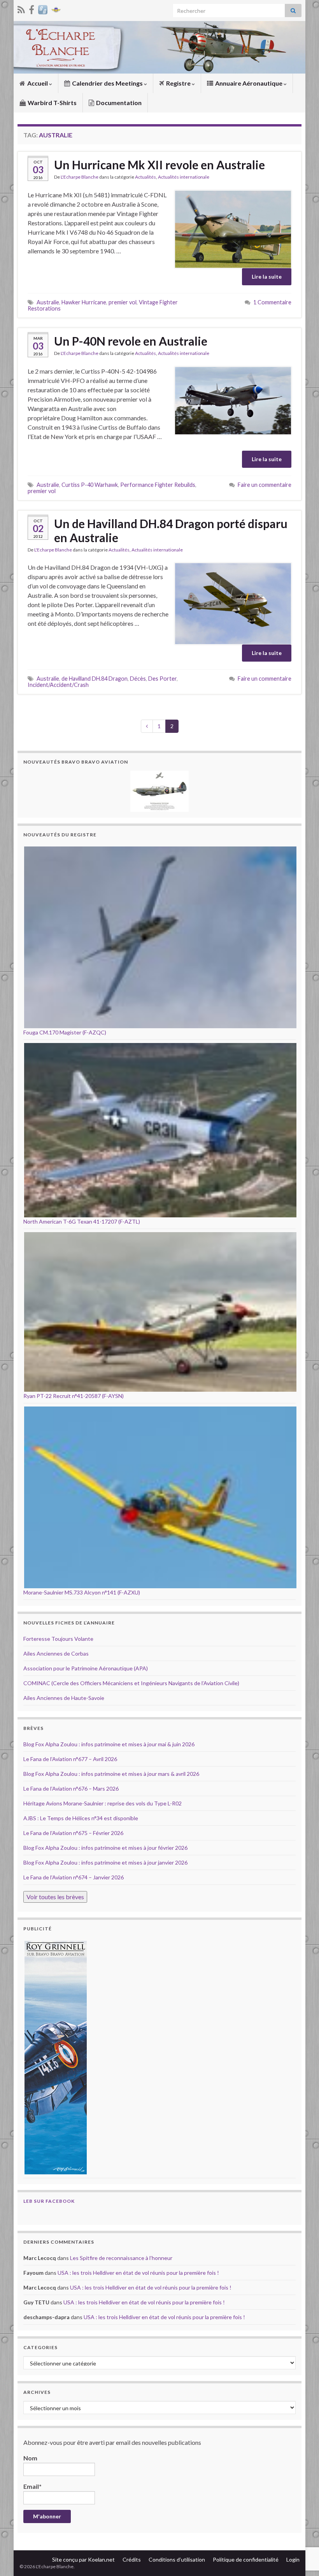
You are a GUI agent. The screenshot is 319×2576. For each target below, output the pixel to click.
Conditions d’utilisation (177, 2559)
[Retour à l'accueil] (159, 47)
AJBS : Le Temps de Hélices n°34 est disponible (81, 1818)
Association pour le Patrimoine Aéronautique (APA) (86, 1668)
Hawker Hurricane (84, 302)
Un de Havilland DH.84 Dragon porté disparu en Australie (171, 530)
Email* (32, 2486)
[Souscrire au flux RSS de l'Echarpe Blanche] (21, 8)
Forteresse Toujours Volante (58, 1639)
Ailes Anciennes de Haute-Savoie (64, 1698)
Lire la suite (267, 277)
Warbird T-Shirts (52, 103)
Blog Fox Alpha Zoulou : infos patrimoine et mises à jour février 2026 (105, 1848)
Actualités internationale (184, 177)
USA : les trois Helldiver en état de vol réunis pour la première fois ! (138, 2273)
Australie (48, 302)
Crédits (132, 2559)
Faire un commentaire (265, 485)
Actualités (145, 177)
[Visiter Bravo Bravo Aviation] (43, 8)
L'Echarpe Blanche (80, 177)
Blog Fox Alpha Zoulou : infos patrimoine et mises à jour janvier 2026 (105, 1862)
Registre (178, 83)
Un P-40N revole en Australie (131, 341)
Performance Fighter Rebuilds (158, 485)
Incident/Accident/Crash (58, 685)
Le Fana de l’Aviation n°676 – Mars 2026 (71, 1788)
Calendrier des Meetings (107, 83)
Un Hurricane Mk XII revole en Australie (159, 165)
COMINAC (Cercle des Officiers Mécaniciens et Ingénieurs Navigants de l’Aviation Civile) (131, 1683)
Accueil (38, 83)
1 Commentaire (272, 302)
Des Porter (162, 679)
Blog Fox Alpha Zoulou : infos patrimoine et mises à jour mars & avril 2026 (111, 1774)
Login (293, 2559)
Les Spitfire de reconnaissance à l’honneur (121, 2258)
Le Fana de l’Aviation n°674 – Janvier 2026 (74, 1877)
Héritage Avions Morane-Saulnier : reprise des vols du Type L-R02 (103, 1803)
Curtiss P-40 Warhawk (90, 485)
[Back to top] (301, 2530)
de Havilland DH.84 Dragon (95, 679)
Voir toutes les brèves (55, 1897)
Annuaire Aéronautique (249, 83)
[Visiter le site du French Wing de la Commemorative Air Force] (56, 8)
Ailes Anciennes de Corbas (56, 1653)
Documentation (118, 103)
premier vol (123, 302)
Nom (30, 2458)
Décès (138, 679)
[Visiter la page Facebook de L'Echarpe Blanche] (32, 8)
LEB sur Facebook (49, 2201)
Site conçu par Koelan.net (83, 2559)
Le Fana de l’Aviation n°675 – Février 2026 (73, 1833)
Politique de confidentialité (246, 2559)
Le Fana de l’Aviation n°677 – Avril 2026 (70, 1759)
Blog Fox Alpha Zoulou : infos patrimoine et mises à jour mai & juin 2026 (109, 1744)
